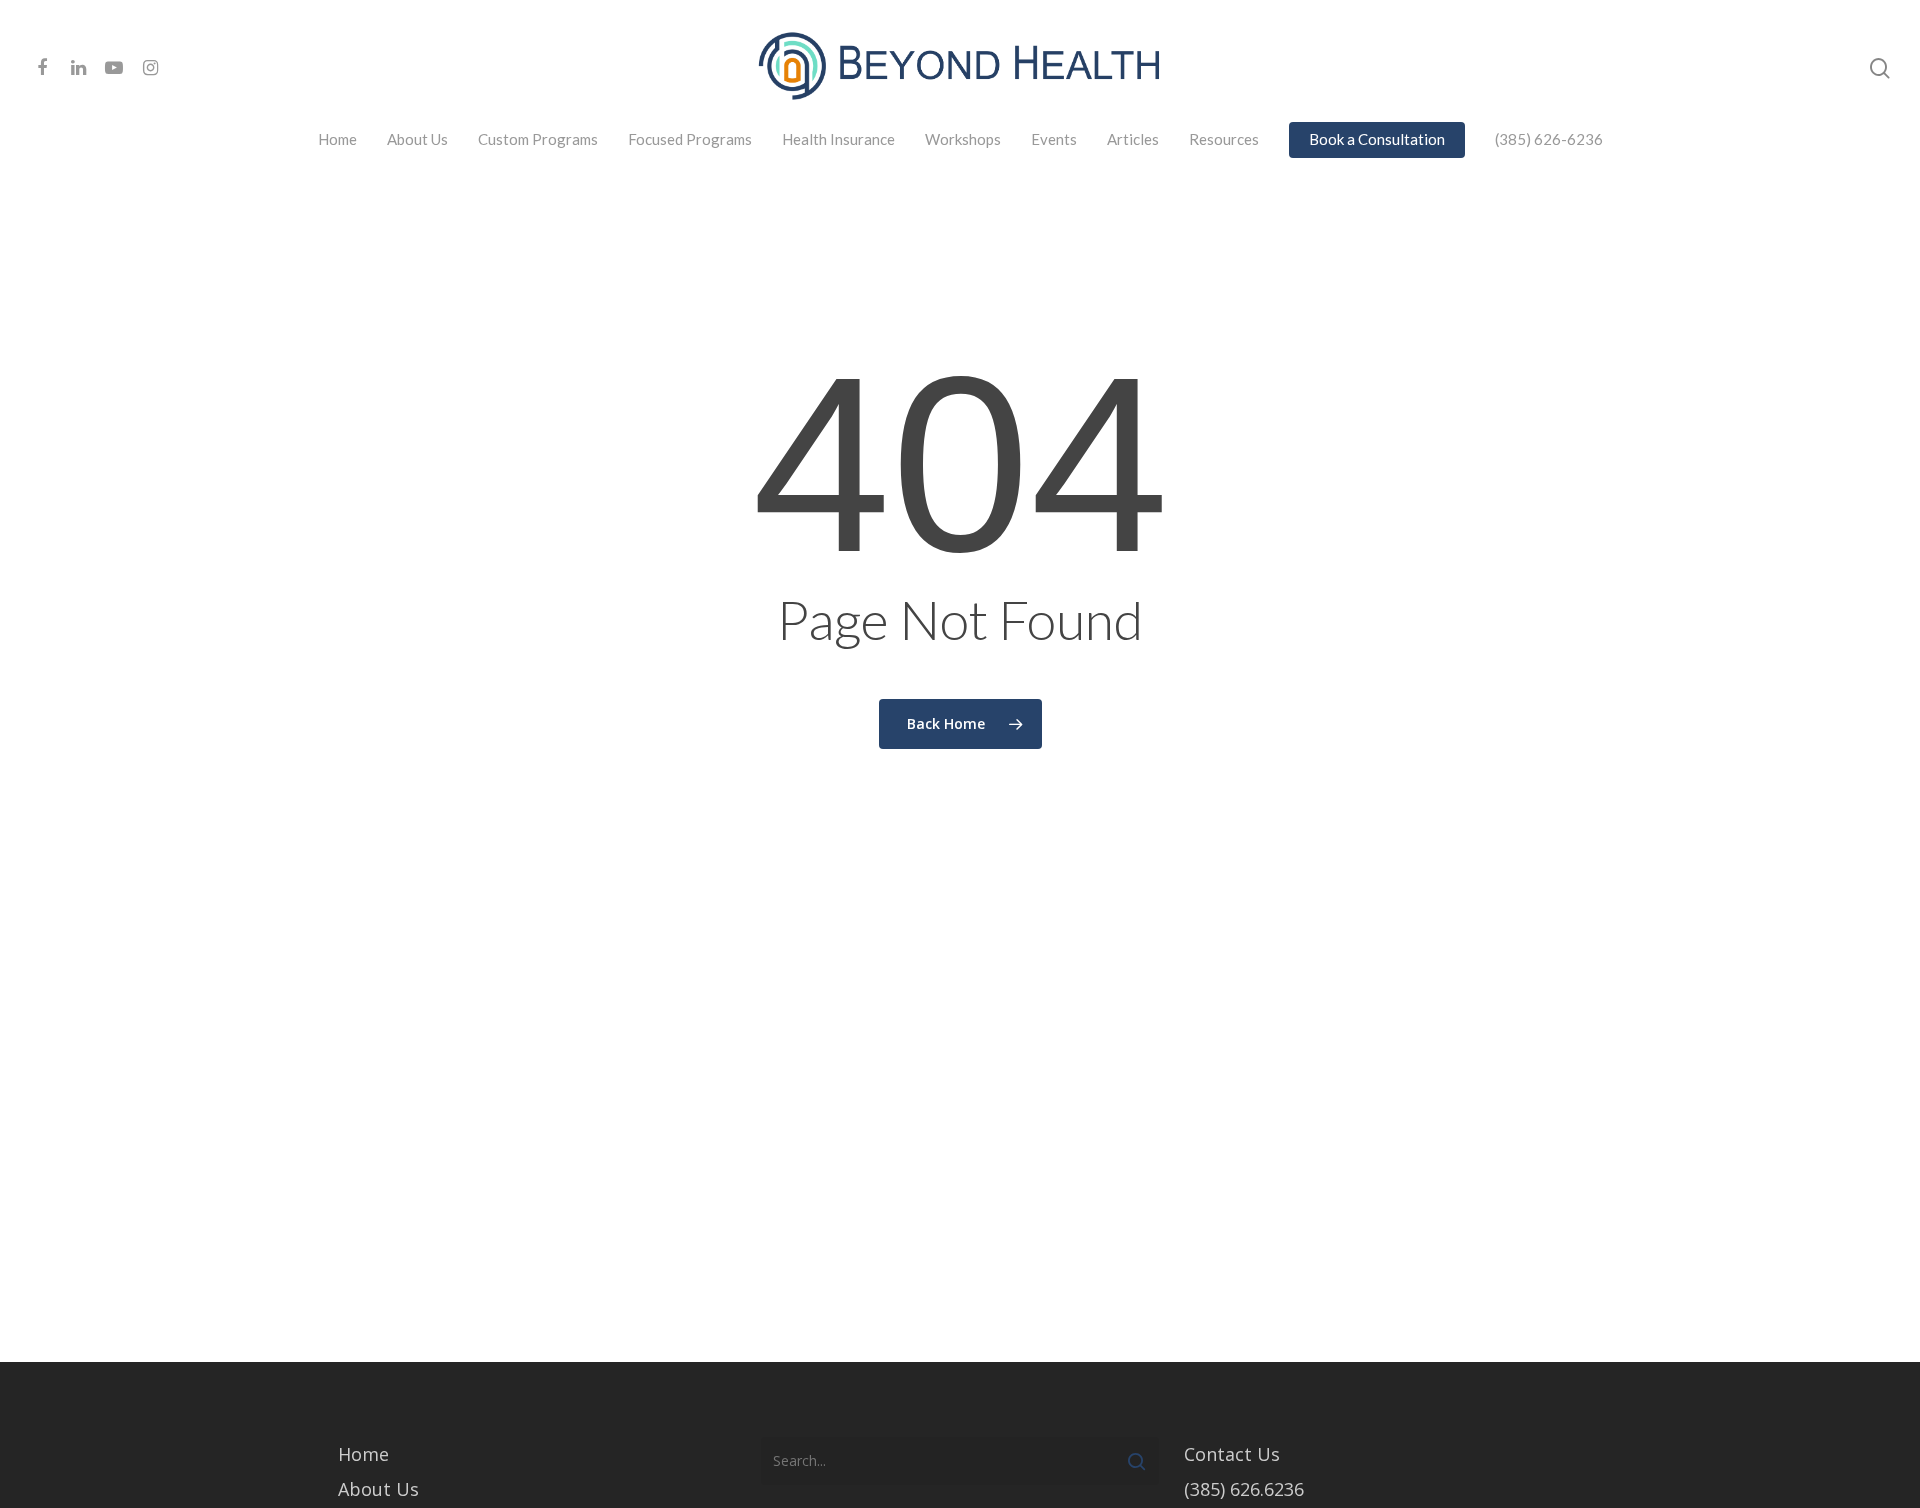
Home (337, 139)
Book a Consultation (1377, 139)
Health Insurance (838, 139)
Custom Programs (538, 139)
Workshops (963, 139)
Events (1054, 139)
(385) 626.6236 (1244, 1489)
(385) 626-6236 (1549, 139)
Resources (1224, 139)
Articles (1133, 139)
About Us (417, 139)
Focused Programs (690, 139)
